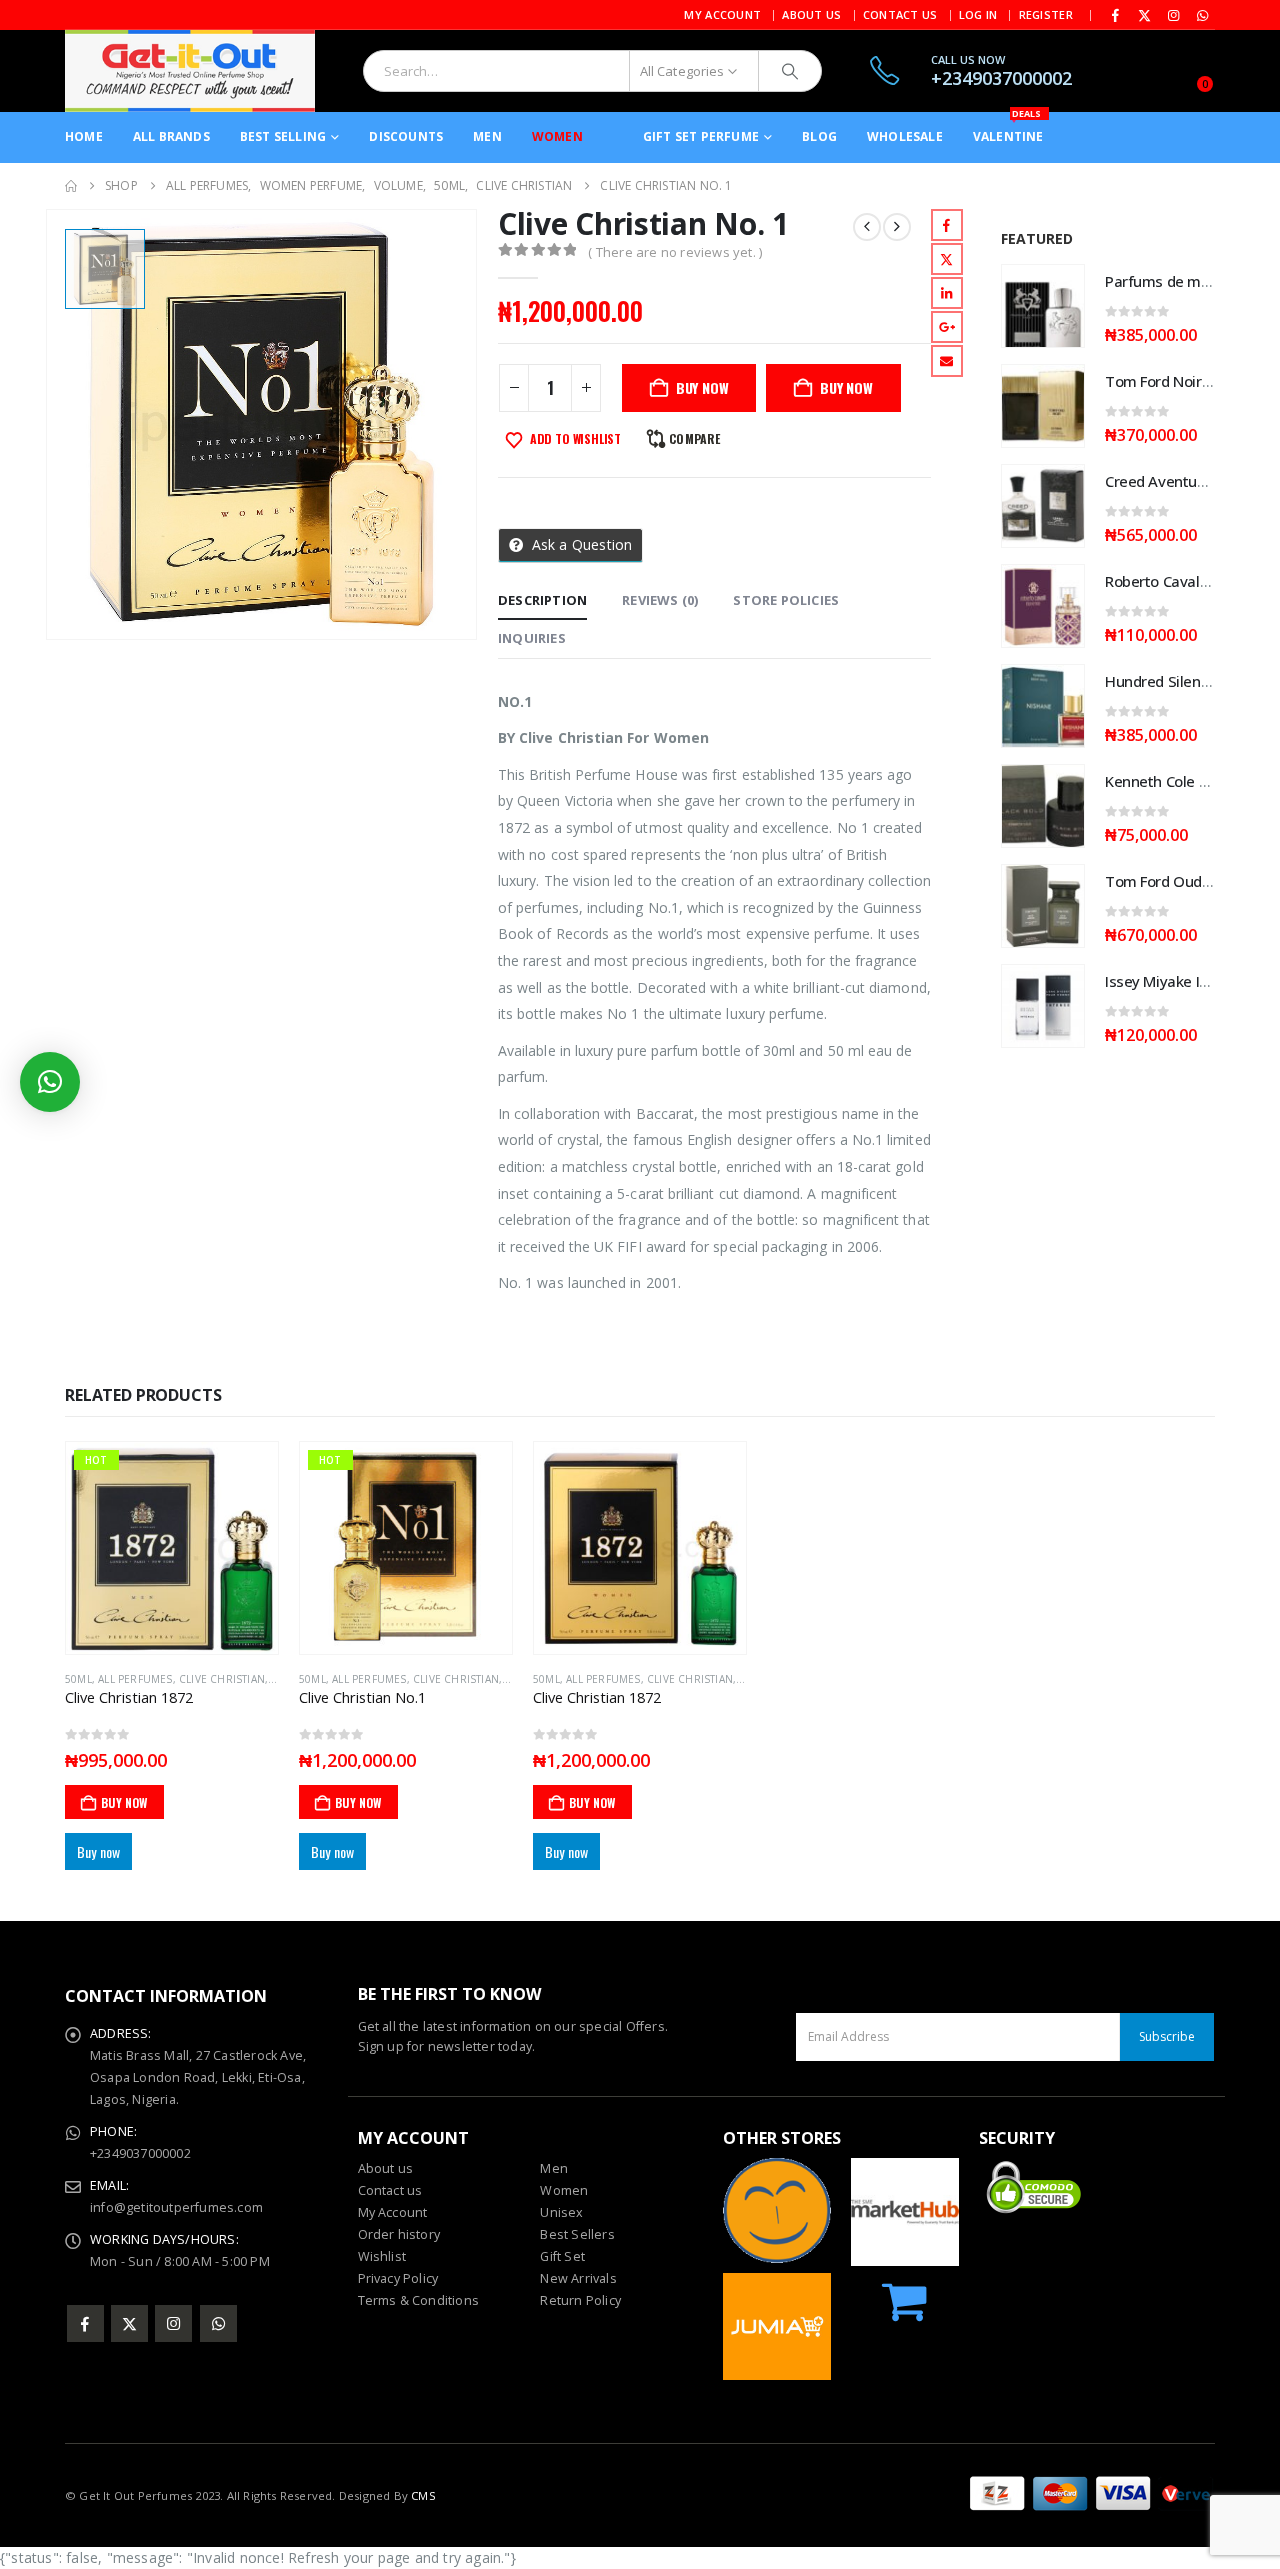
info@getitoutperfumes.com (176, 2207)
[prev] (867, 227)
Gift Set (562, 2256)
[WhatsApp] (1202, 15)
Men (487, 136)
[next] (897, 227)
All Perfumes (135, 1679)
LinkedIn (947, 293)
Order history (399, 2234)
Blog (819, 136)
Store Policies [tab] (786, 600)
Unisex (561, 2212)
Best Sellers (577, 2234)
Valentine (1008, 128)
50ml (78, 1679)
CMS (423, 2495)
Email (947, 361)
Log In (978, 14)
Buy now (846, 387)
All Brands (171, 136)
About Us (811, 14)
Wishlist (382, 2256)
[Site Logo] (190, 71)
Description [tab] (542, 600)
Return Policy (580, 2300)
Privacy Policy (398, 2278)
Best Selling (283, 136)
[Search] (790, 71)
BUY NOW (702, 387)
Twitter (947, 259)
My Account (722, 14)
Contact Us (900, 14)
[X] (1145, 15)
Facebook (947, 225)
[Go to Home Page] (71, 186)
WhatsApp (218, 2323)
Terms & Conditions (419, 2300)
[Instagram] (1174, 15)
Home (84, 136)
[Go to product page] (1043, 306)
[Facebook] (1116, 15)
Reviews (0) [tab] (660, 600)
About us (386, 2168)
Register (1046, 14)
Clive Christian (222, 1679)
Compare (694, 438)
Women (557, 136)
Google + (947, 327)
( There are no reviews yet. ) (675, 252)
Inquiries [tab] (532, 638)
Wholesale (905, 136)
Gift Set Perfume (701, 136)
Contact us (390, 2190)
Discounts (406, 136)
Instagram (173, 2323)
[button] (50, 1082)
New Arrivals (578, 2278)
